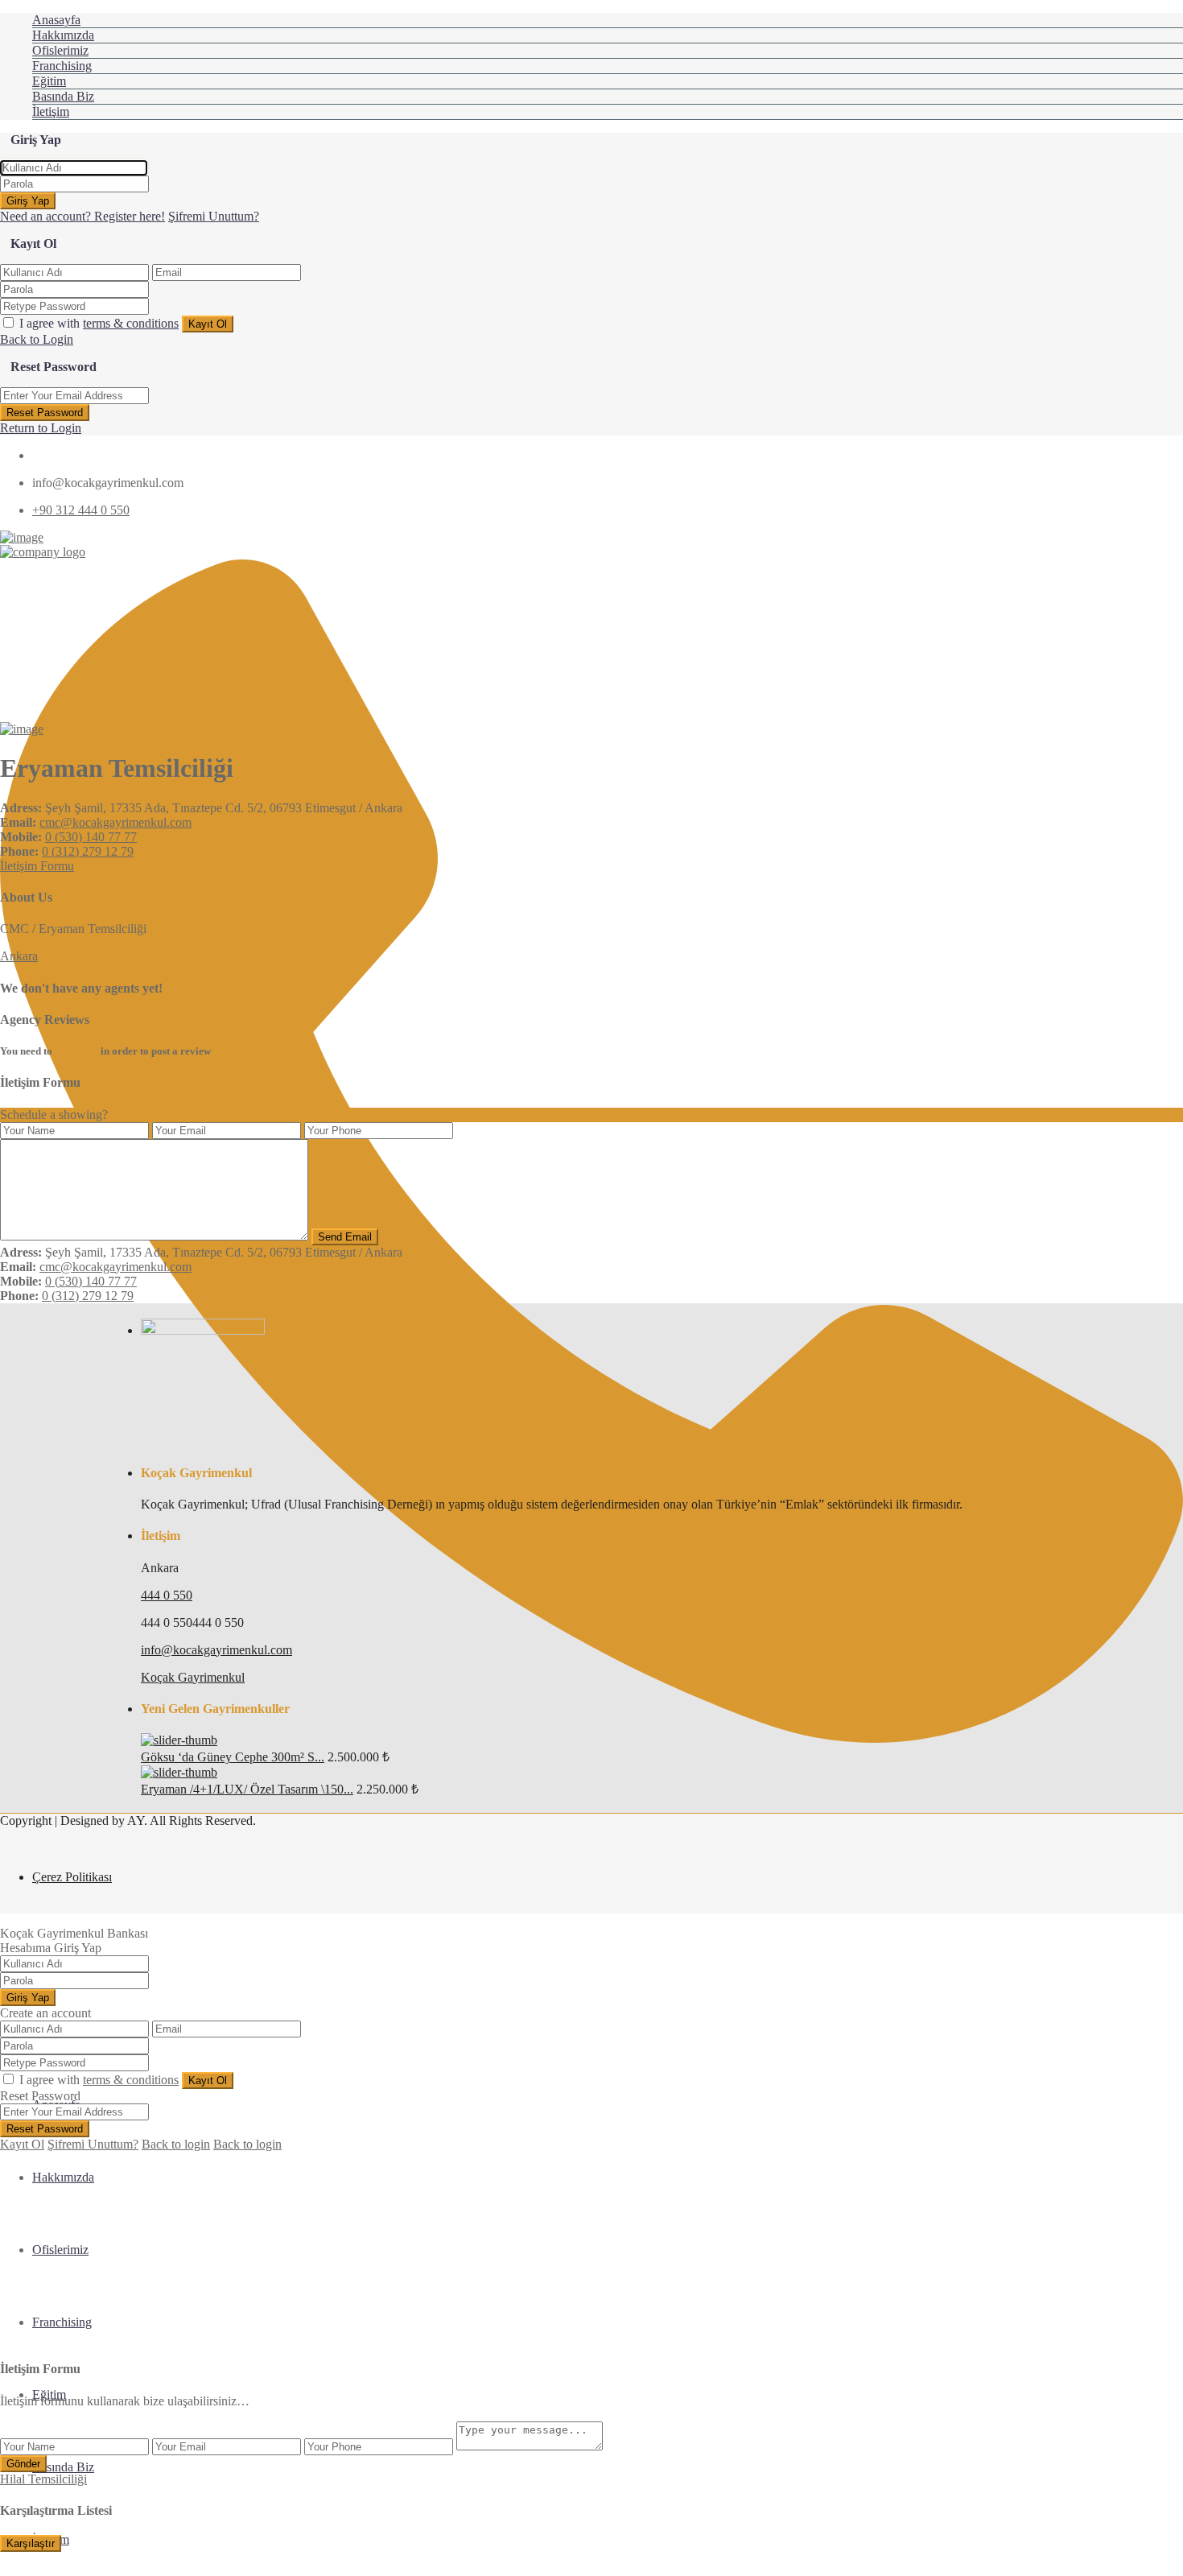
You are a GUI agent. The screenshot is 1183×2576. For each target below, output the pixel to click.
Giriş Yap (28, 201)
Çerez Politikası (72, 1877)
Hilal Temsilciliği (43, 2479)
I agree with (99, 323)
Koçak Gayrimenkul (193, 1677)
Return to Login (41, 428)
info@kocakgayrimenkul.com (216, 1650)
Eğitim (49, 81)
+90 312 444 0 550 (81, 510)
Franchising (62, 66)
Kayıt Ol (208, 324)
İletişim (51, 111)
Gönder (23, 2464)
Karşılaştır (31, 2543)
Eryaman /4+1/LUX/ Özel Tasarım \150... (247, 1789)
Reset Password (45, 413)
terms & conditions (131, 323)
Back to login (176, 2144)
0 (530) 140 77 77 (91, 837)
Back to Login (37, 339)
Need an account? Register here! (82, 216)
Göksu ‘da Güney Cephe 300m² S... (233, 1757)
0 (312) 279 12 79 (88, 851)
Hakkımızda (63, 35)
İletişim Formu (37, 866)
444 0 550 (167, 1595)
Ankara (19, 956)
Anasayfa (56, 20)
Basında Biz (63, 96)
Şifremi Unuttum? (214, 216)
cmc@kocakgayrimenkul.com (115, 822)
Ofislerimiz (60, 50)
